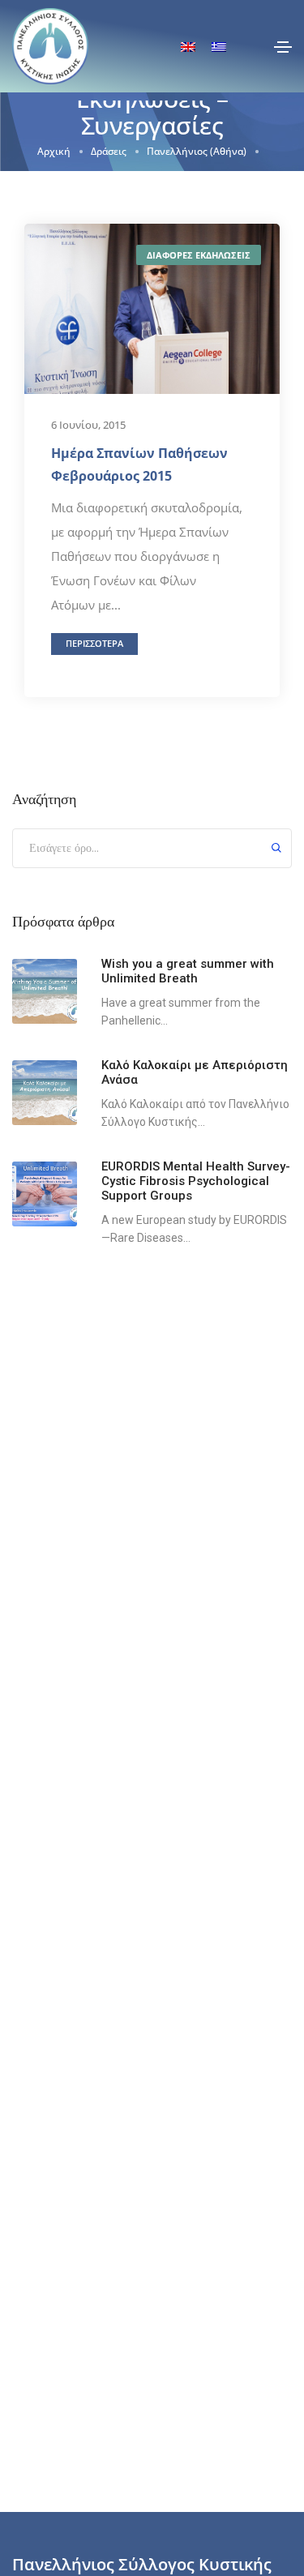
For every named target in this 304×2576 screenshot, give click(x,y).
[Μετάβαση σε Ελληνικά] (219, 47)
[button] (94, 644)
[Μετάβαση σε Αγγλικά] (188, 47)
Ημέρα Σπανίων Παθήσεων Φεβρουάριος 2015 (139, 464)
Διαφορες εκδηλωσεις (199, 255)
